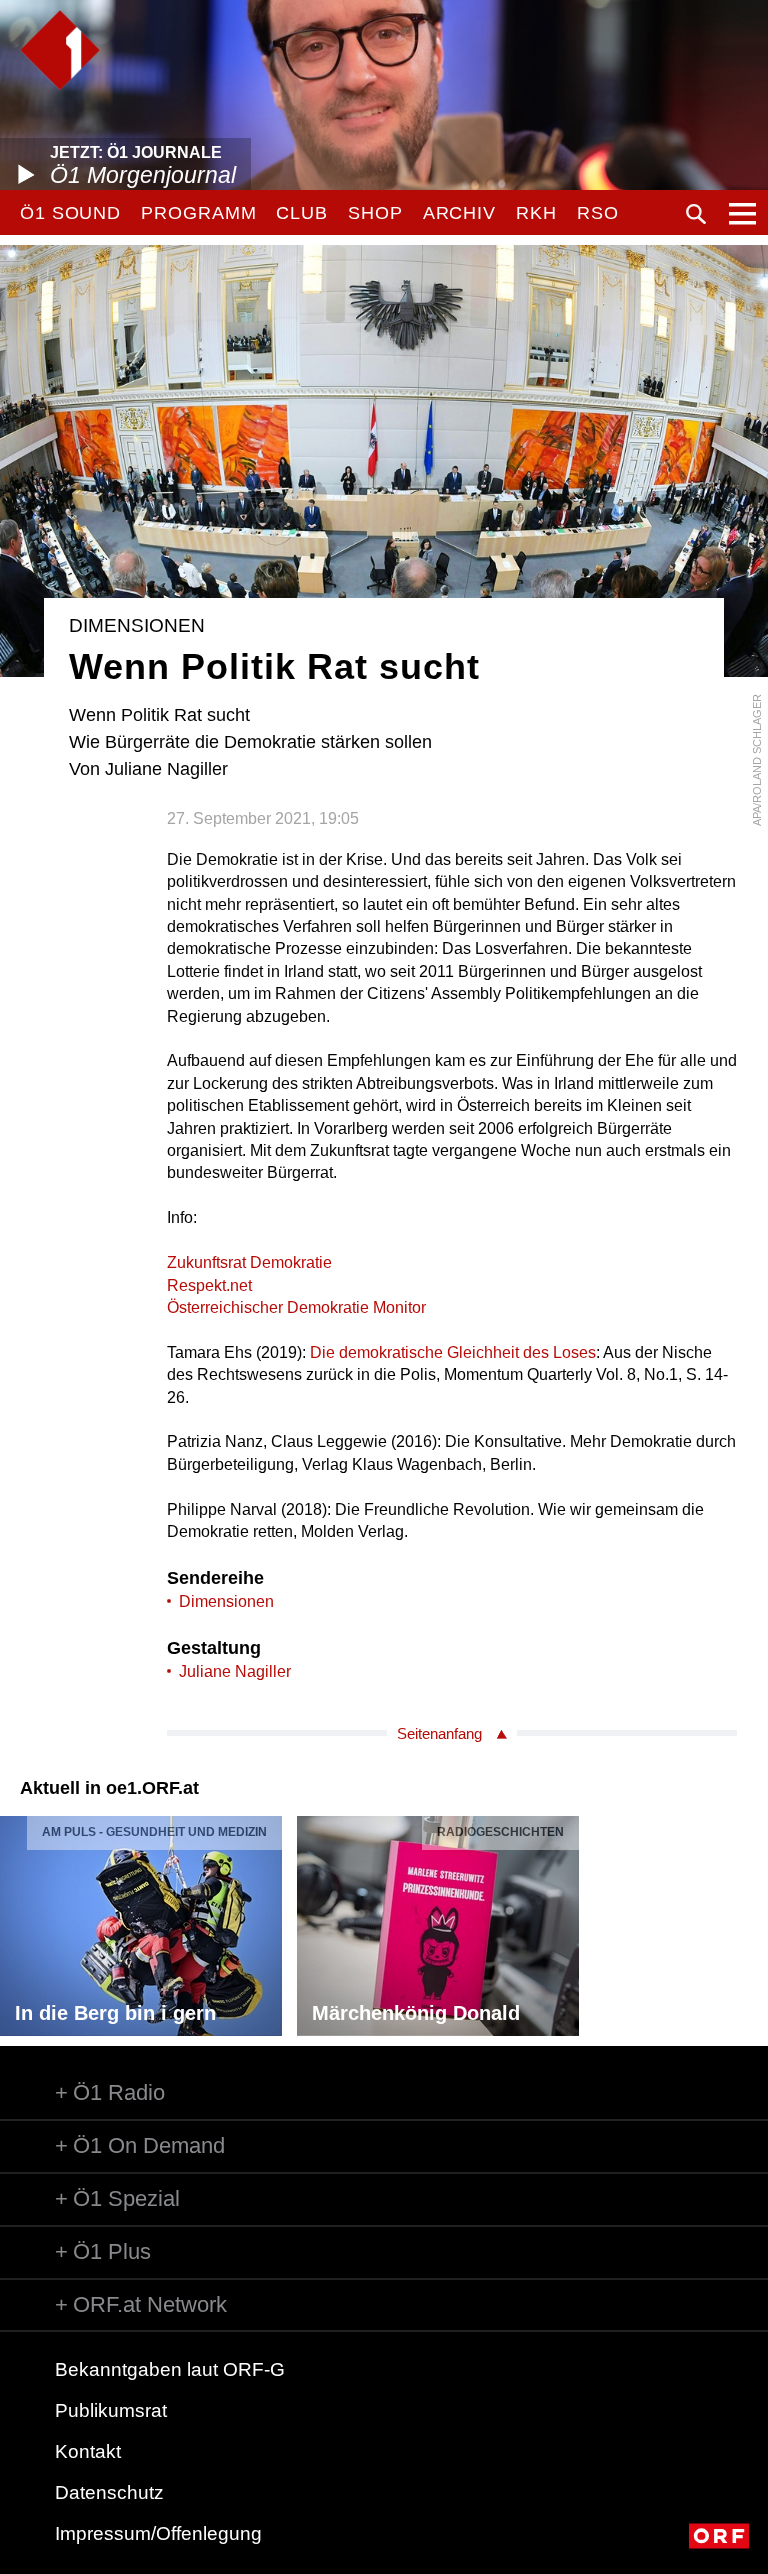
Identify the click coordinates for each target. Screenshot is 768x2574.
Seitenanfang (439, 1733)
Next (752, 1921)
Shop (375, 213)
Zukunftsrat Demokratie (249, 1262)
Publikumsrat (111, 2410)
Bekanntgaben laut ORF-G (170, 2369)
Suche (696, 214)
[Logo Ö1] (60, 50)
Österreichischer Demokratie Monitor (296, 1307)
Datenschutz (109, 2492)
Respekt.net (209, 1285)
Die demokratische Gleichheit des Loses (453, 1352)
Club (302, 213)
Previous (16, 1921)
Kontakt (88, 2451)
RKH (536, 213)
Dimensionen (226, 1601)
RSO (598, 213)
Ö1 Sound (70, 213)
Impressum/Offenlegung (158, 2533)
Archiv (459, 213)
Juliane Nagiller (235, 1671)
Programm (198, 213)
